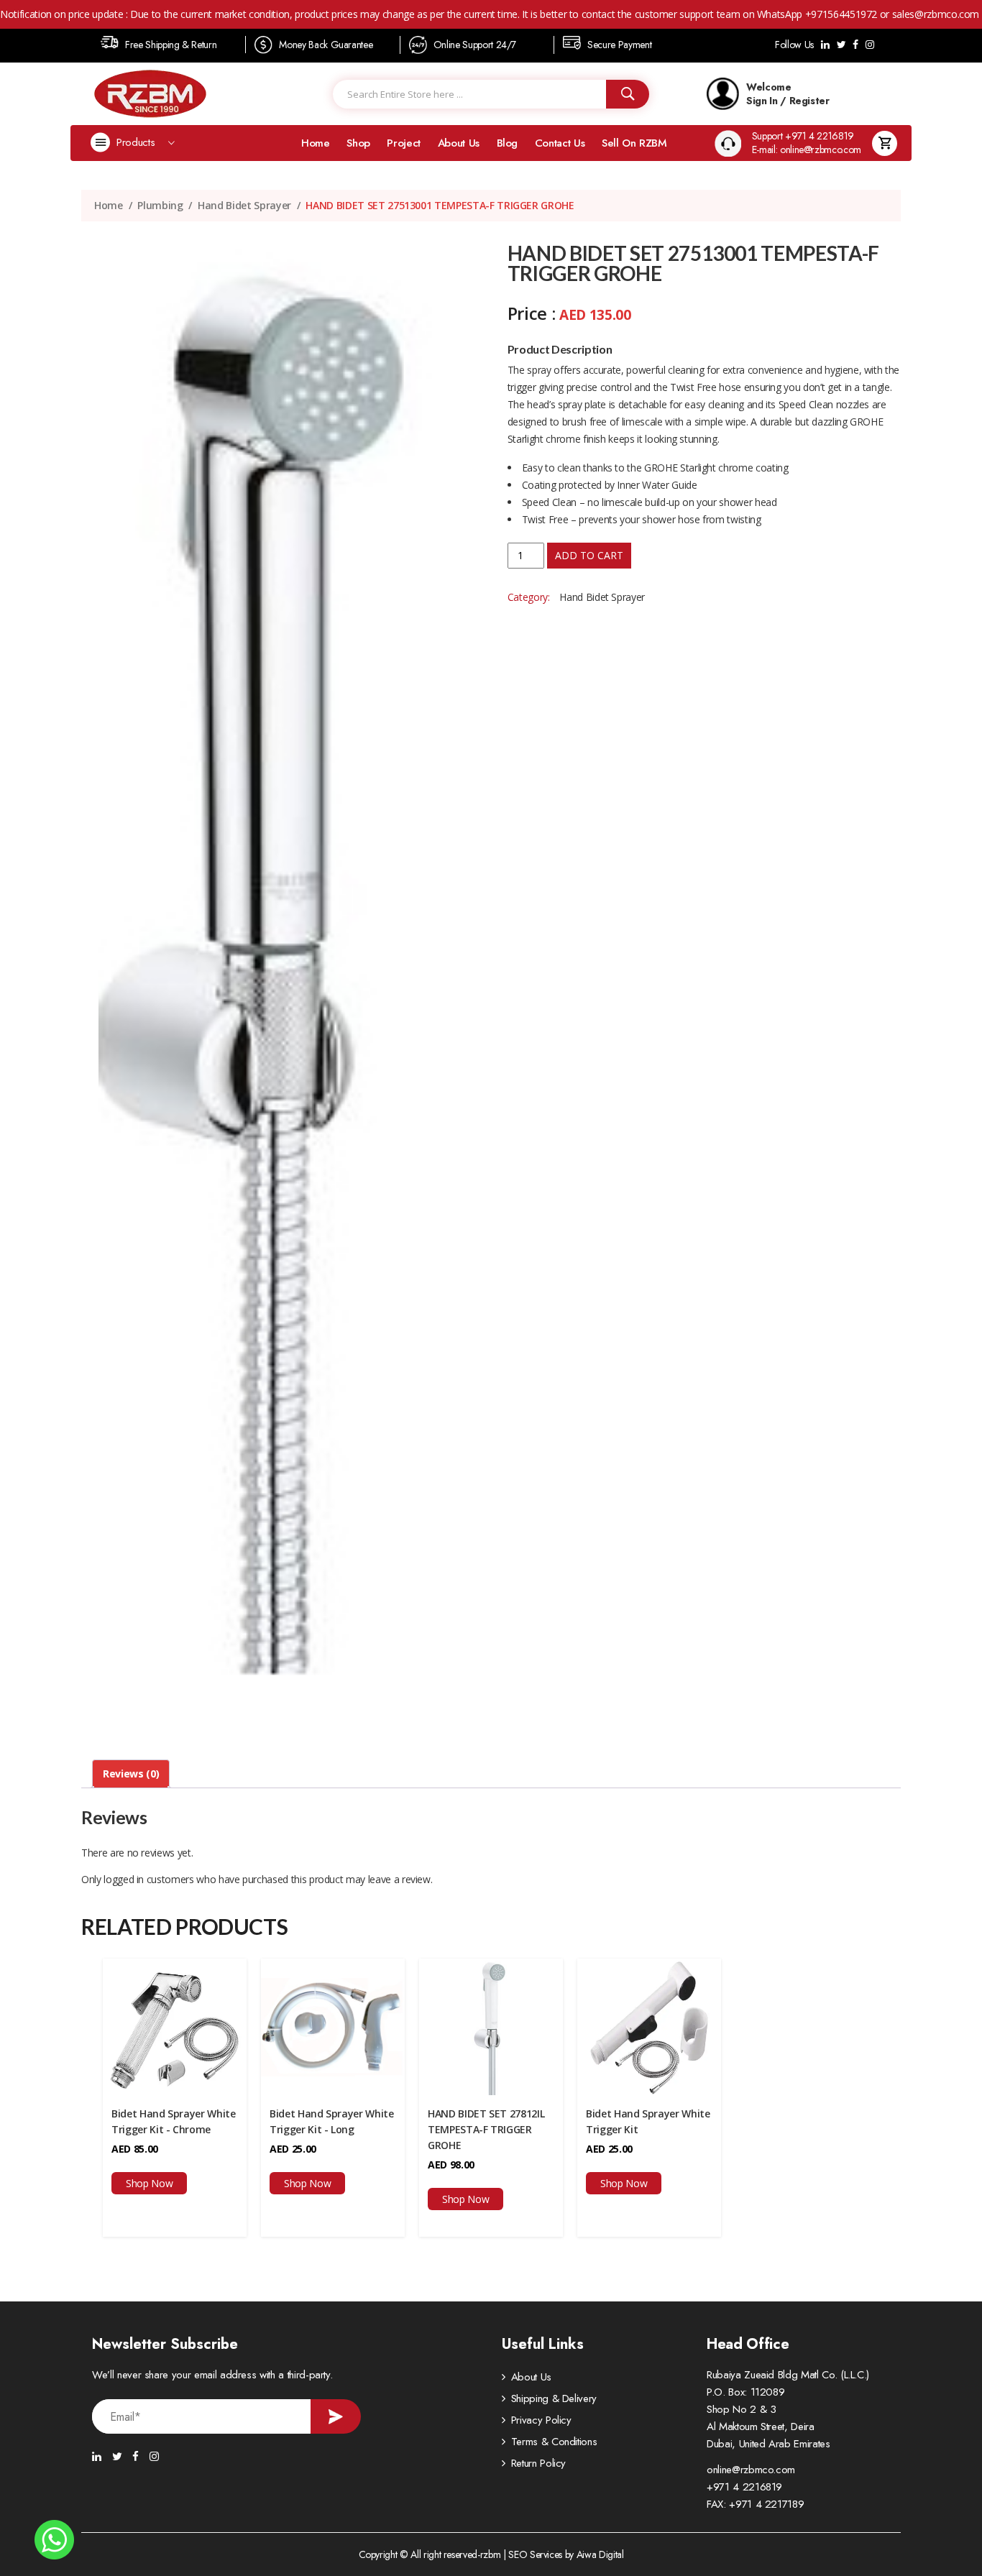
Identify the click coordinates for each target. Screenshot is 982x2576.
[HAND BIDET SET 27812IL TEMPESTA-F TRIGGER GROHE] (491, 2026)
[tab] (131, 1774)
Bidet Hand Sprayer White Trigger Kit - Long (332, 2121)
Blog (508, 143)
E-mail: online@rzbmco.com (807, 150)
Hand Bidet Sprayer (244, 205)
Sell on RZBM (634, 143)
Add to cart (589, 555)
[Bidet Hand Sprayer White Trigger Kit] (649, 2026)
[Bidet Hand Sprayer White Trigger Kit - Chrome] (175, 2026)
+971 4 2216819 (744, 2487)
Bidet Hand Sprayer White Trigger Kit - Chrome (174, 2121)
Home (316, 143)
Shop (358, 143)
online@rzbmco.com (751, 2470)
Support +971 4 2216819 (803, 136)
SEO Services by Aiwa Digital (566, 2554)
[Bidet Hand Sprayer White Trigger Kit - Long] (333, 2026)
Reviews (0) (131, 1774)
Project (404, 143)
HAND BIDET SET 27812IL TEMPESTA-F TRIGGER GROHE (486, 2129)
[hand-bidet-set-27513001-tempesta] (278, 991)
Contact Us (560, 143)
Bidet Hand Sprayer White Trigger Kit (648, 2121)
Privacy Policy (541, 2420)
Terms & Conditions (554, 2442)
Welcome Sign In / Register (788, 93)
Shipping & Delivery (554, 2398)
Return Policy (538, 2463)
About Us (459, 143)
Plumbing (160, 205)
